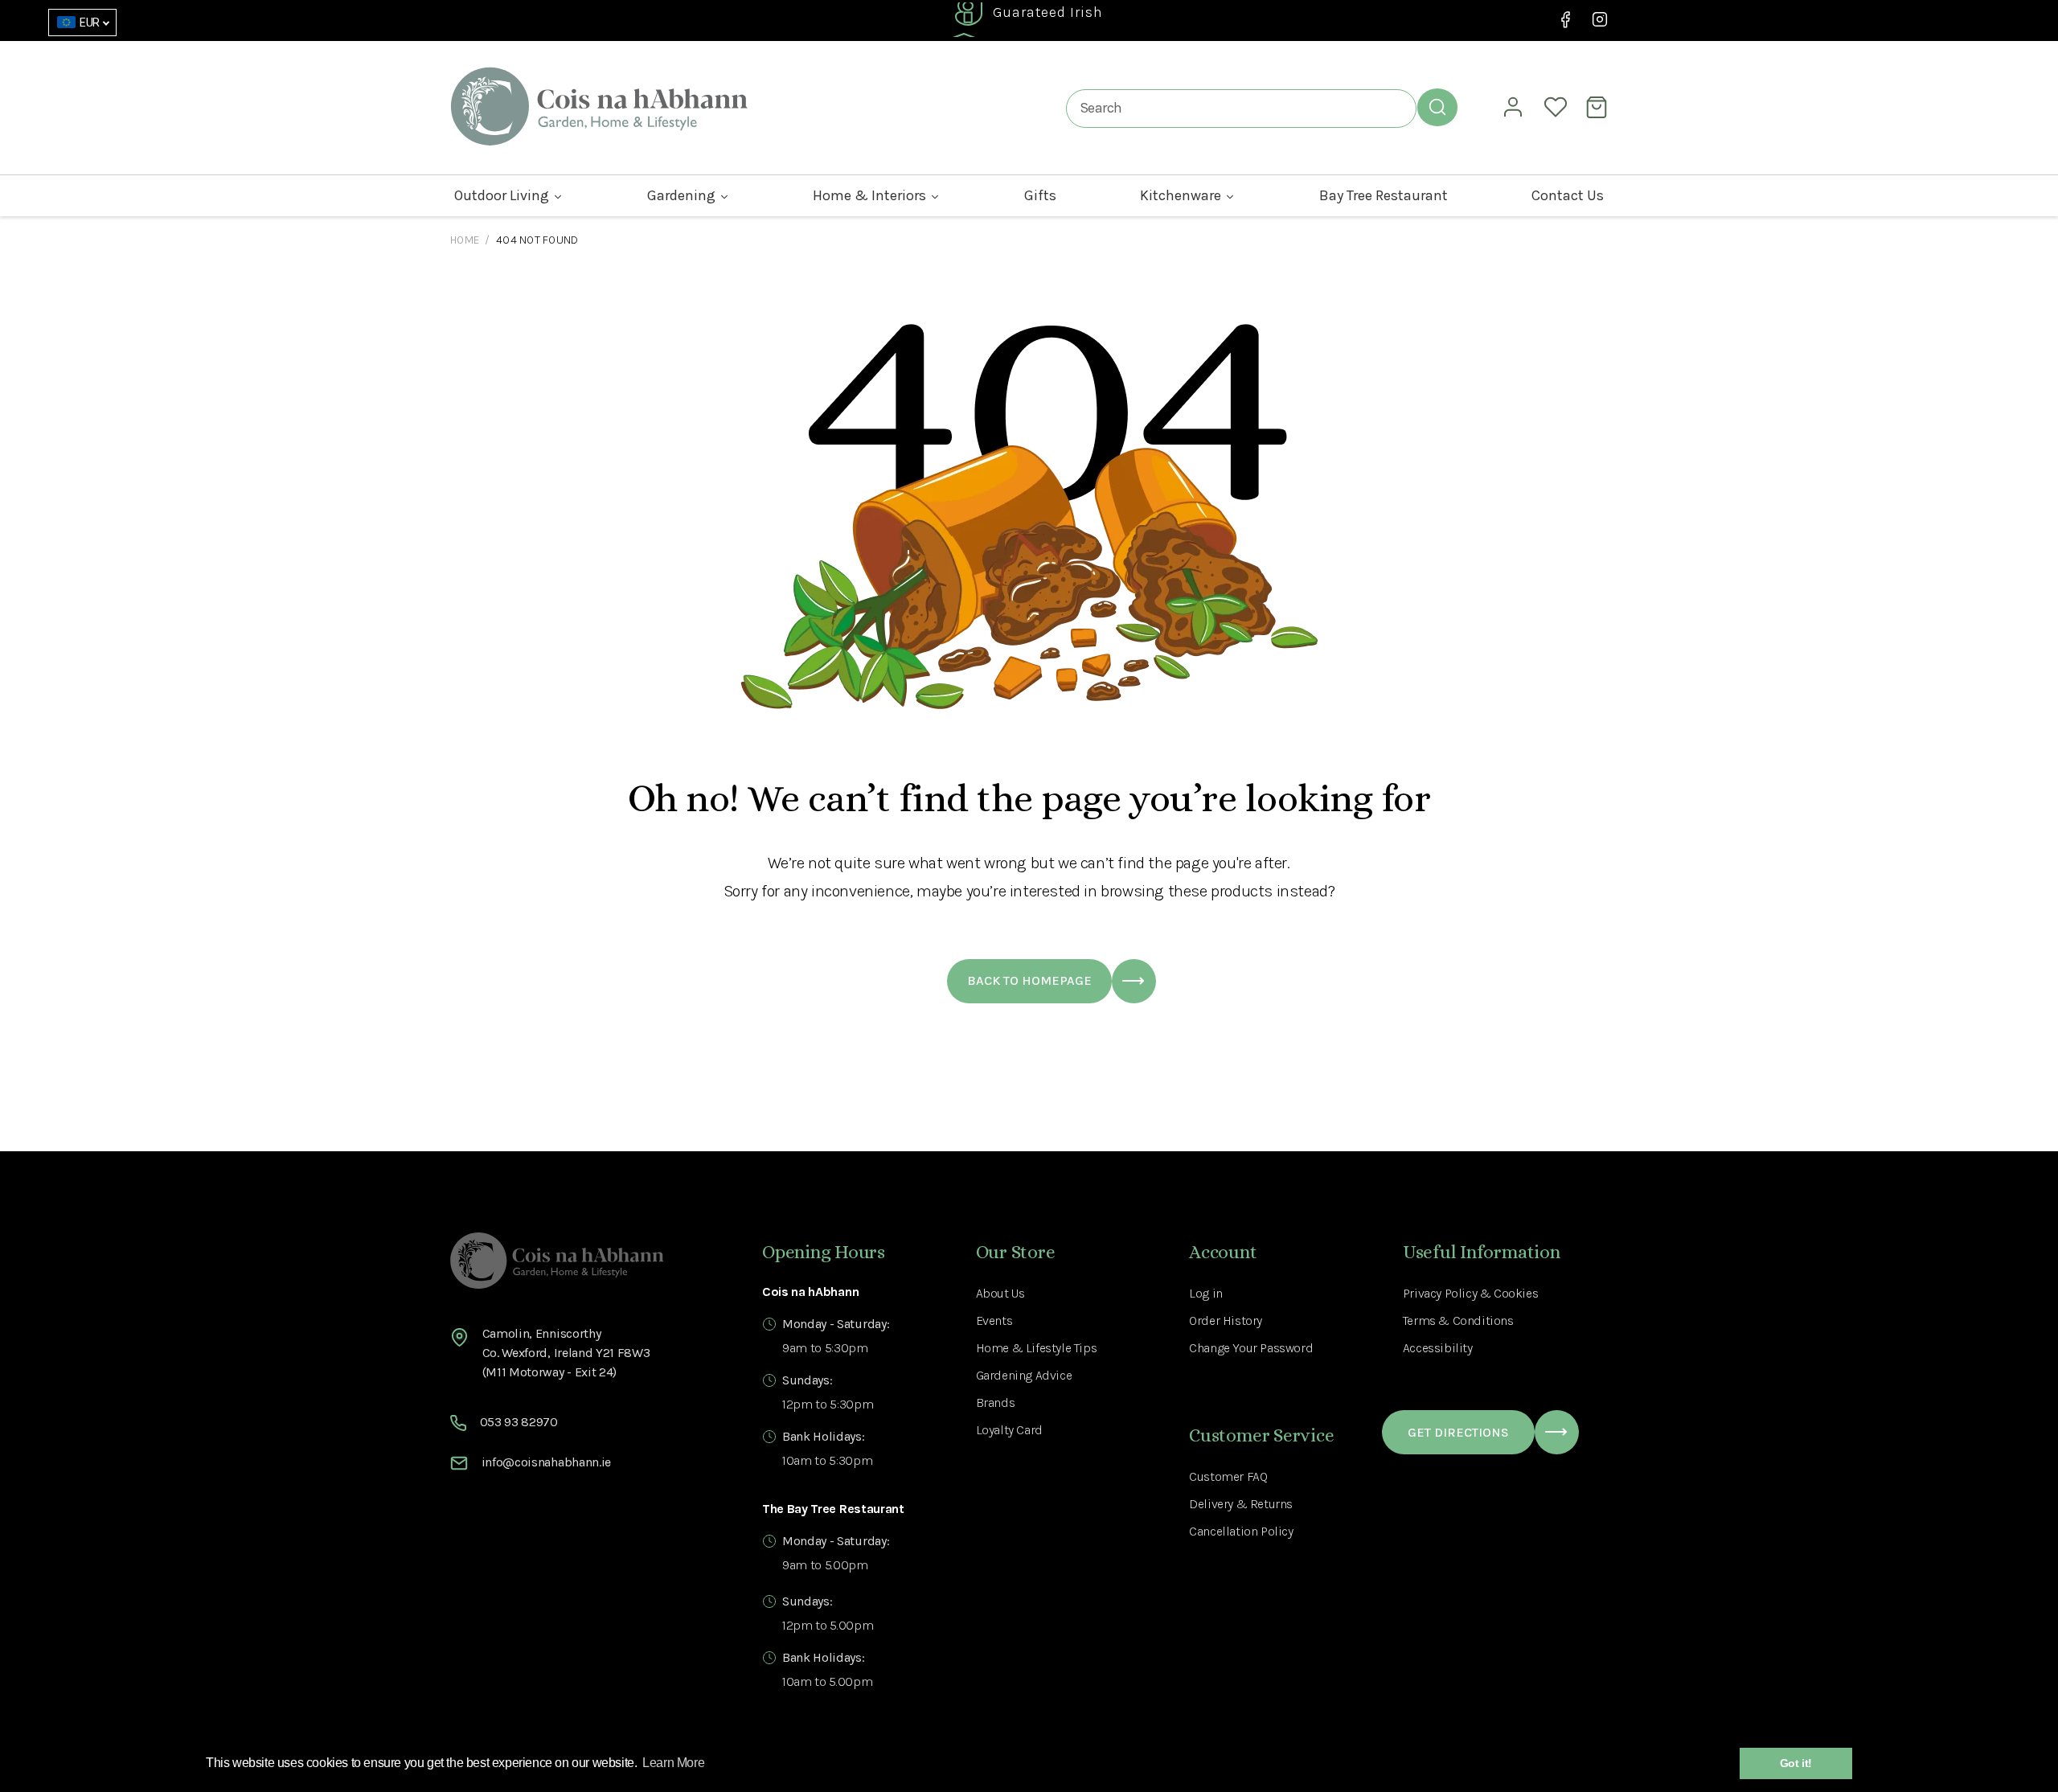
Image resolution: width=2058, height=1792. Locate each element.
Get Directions (1458, 1432)
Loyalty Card (1009, 1430)
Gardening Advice (1024, 1375)
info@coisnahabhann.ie (546, 1462)
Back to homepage (1029, 980)
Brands (996, 1402)
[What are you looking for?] (1437, 107)
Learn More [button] (673, 1763)
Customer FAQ (1228, 1476)
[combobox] (1241, 108)
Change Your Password (1251, 1348)
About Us (1000, 1293)
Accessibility (1438, 1348)
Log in (1206, 1293)
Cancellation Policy (1241, 1531)
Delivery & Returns (1241, 1504)
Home (465, 240)
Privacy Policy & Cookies (1470, 1293)
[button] (1599, 107)
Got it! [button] (1796, 1763)
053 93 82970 (519, 1422)
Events (994, 1320)
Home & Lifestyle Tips (1037, 1348)
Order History (1226, 1320)
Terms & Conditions (1458, 1320)
